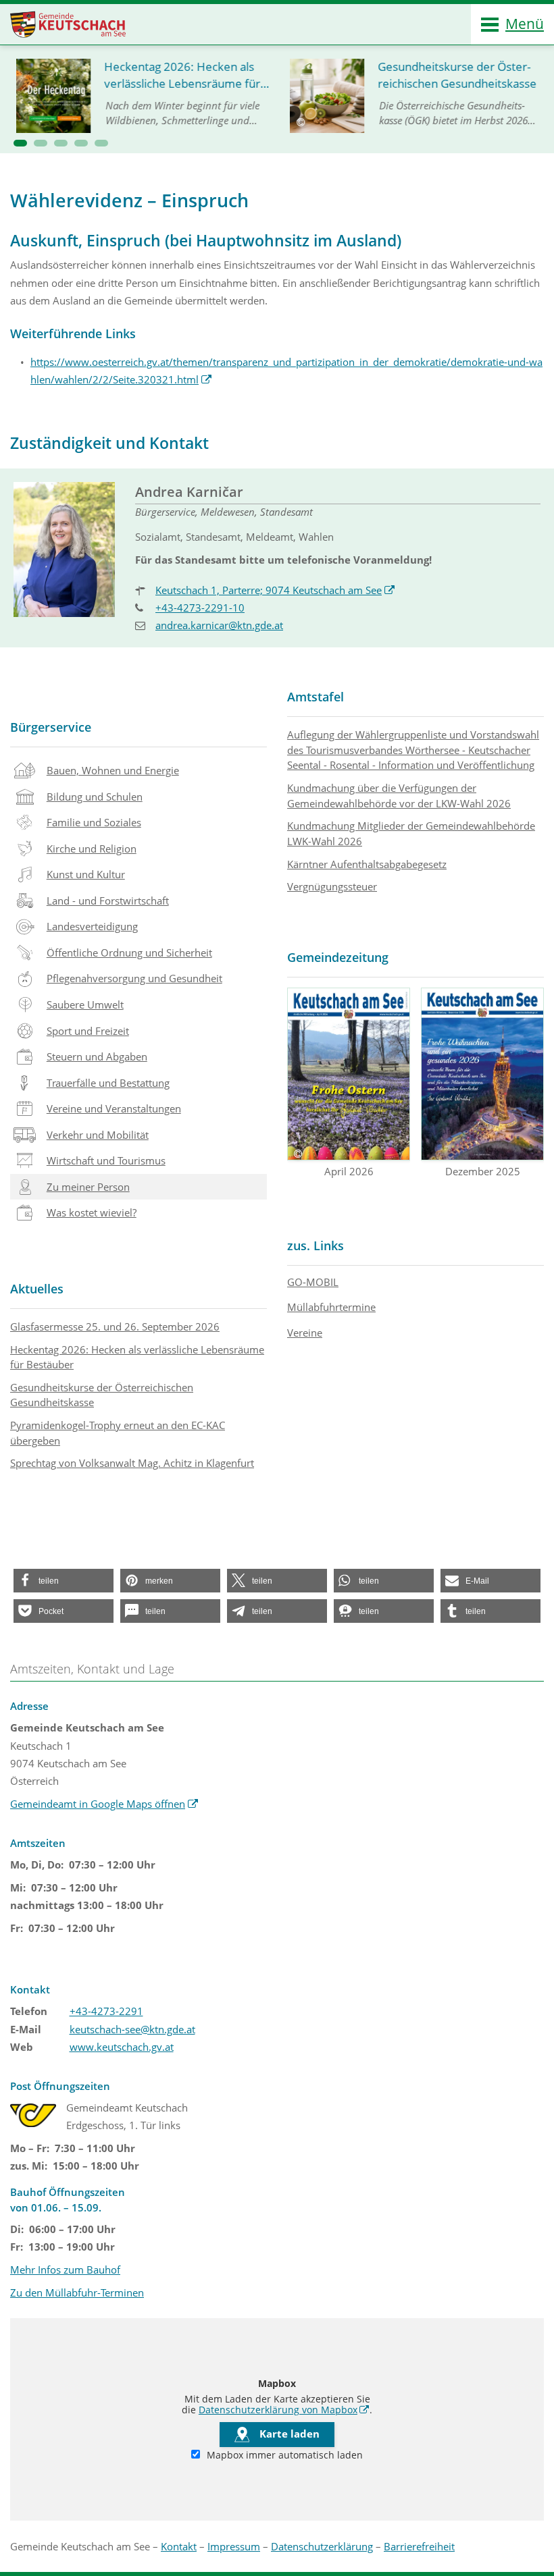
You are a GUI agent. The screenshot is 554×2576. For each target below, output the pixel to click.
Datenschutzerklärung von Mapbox (284, 2410)
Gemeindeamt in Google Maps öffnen (104, 1804)
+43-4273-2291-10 (200, 608)
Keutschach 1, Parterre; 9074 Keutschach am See (275, 590)
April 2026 (349, 1171)
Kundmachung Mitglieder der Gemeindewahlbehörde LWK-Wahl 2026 (411, 833)
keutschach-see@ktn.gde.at (132, 2029)
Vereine (305, 1333)
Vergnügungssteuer (332, 886)
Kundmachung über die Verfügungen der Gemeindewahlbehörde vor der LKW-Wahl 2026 (399, 796)
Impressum (234, 2546)
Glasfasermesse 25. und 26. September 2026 (115, 1326)
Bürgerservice (51, 727)
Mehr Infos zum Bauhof (65, 2270)
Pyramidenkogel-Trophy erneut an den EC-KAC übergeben (118, 1433)
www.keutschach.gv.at (122, 2047)
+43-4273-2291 (106, 2011)
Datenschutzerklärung (322, 2546)
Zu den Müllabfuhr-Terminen (77, 2292)
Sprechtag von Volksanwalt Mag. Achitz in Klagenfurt (132, 1463)
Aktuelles (37, 1289)
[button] (20, 143)
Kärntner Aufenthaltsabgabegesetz (367, 864)
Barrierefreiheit (419, 2546)
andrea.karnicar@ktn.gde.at (219, 625)
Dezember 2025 (483, 1171)
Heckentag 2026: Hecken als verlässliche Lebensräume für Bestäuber (137, 1357)
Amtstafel (316, 697)
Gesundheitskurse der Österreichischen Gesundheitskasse (102, 1395)
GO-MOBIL (313, 1282)
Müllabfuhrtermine (331, 1307)
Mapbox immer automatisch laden (283, 2455)
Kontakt (179, 2546)
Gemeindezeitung (338, 957)
